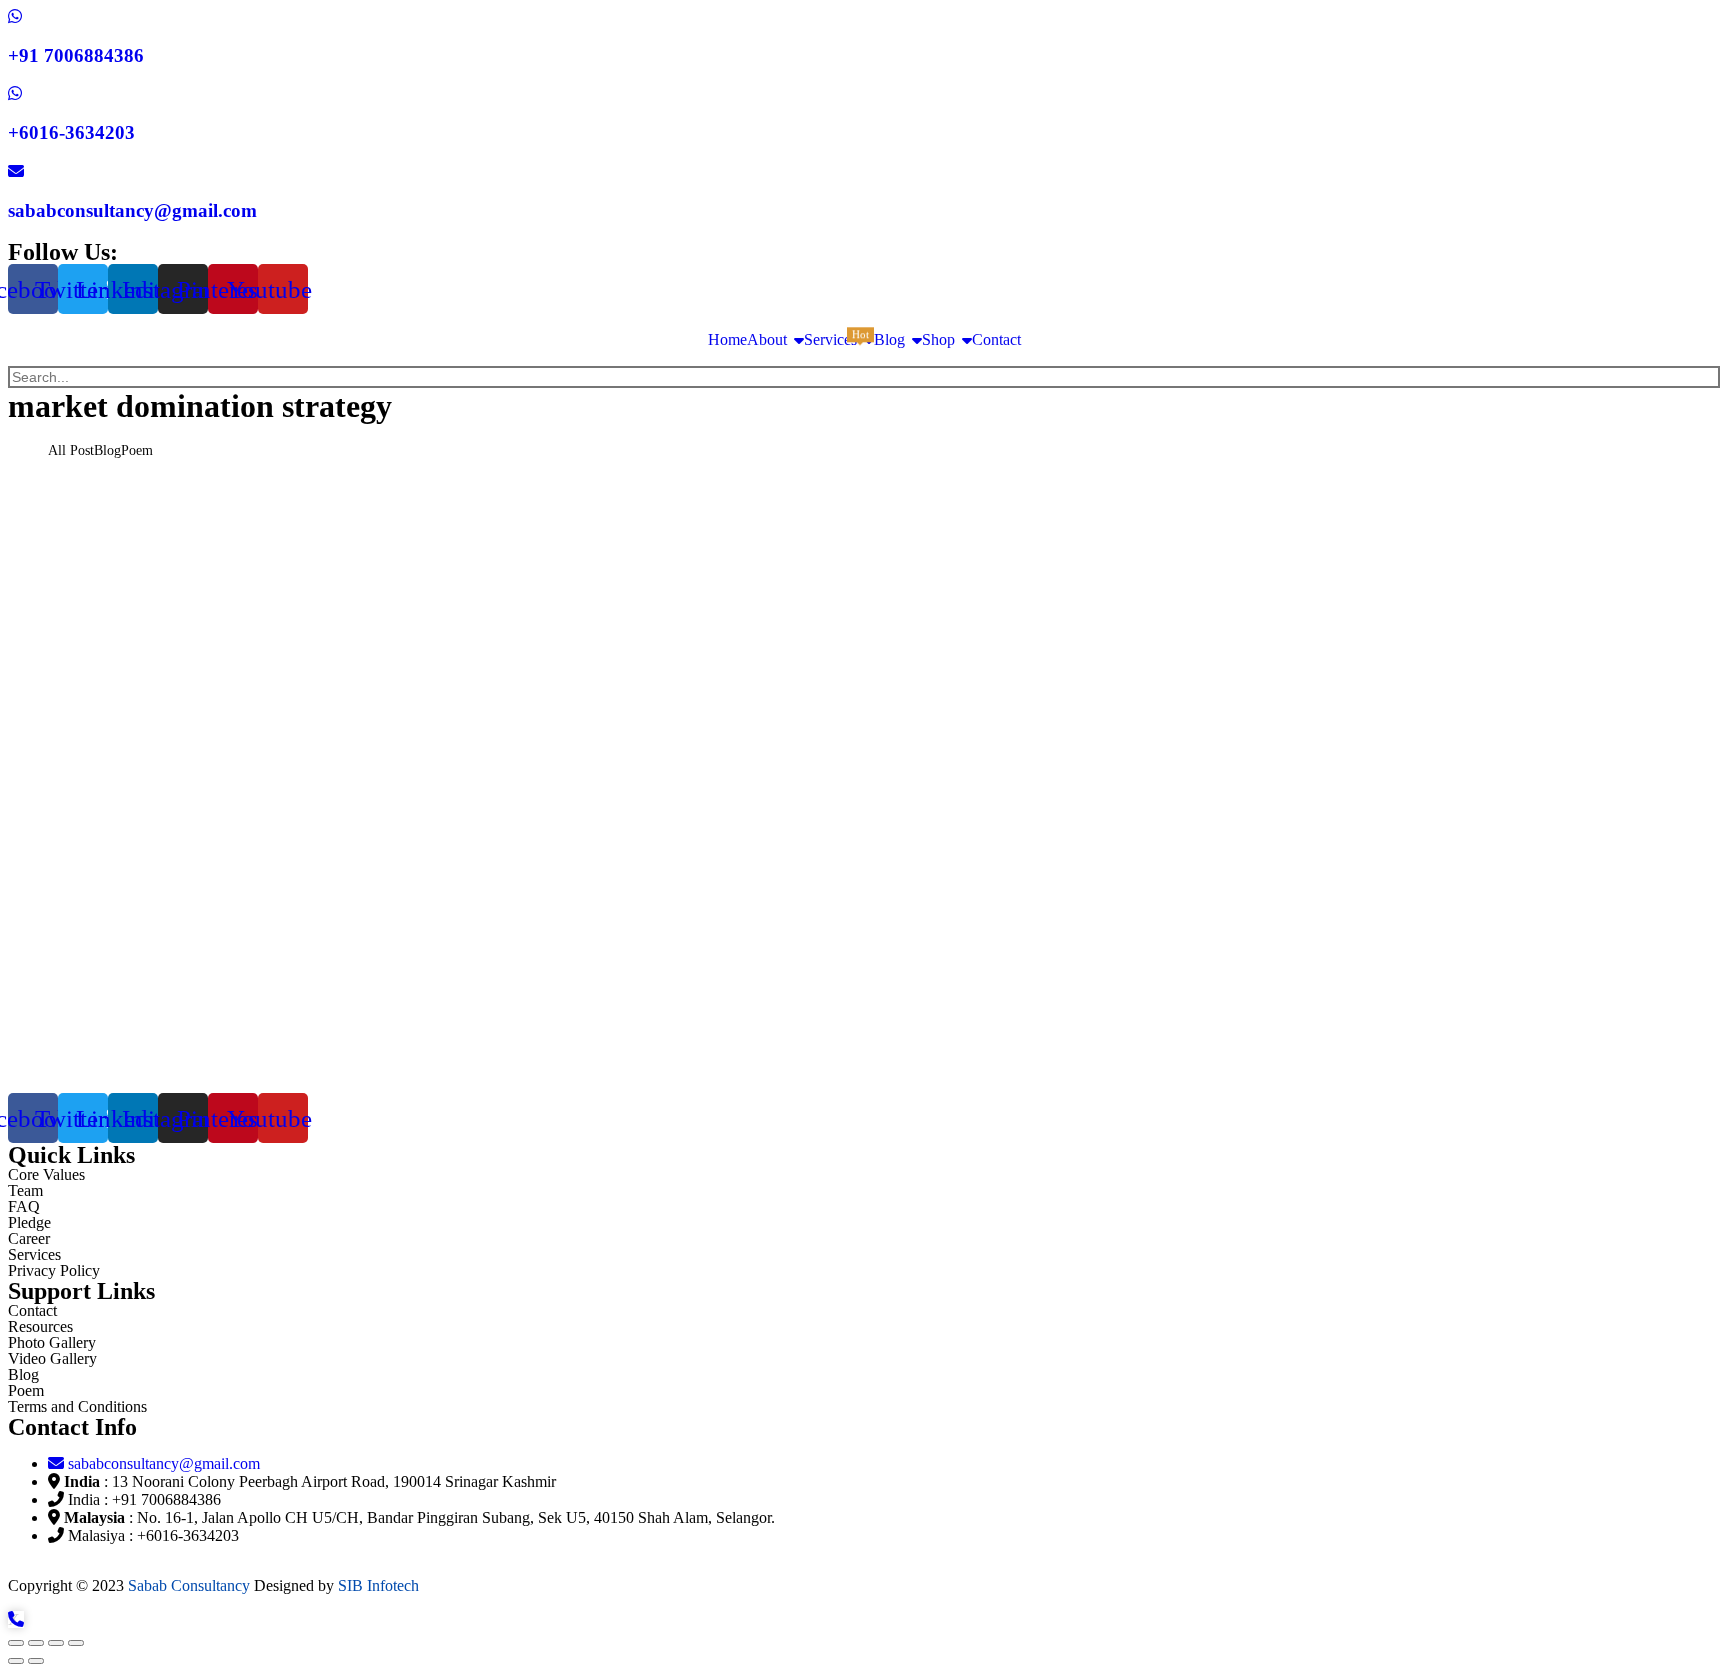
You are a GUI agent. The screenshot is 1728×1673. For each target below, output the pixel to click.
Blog (23, 1374)
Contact (32, 1310)
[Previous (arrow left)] (16, 1661)
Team (25, 1190)
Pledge (29, 1222)
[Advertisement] (608, 867)
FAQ (24, 1206)
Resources (40, 1326)
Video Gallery (52, 1358)
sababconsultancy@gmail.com (132, 210)
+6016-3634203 (71, 132)
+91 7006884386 (76, 55)
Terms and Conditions (77, 1406)
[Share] (36, 1643)
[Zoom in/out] (76, 1643)
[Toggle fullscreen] (56, 1643)
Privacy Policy (54, 1270)
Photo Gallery (52, 1342)
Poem (26, 1390)
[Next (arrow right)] (36, 1661)
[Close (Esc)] (16, 1643)
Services (34, 1254)
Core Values (46, 1174)
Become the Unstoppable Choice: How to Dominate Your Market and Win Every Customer (418, 504)
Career (29, 1238)
